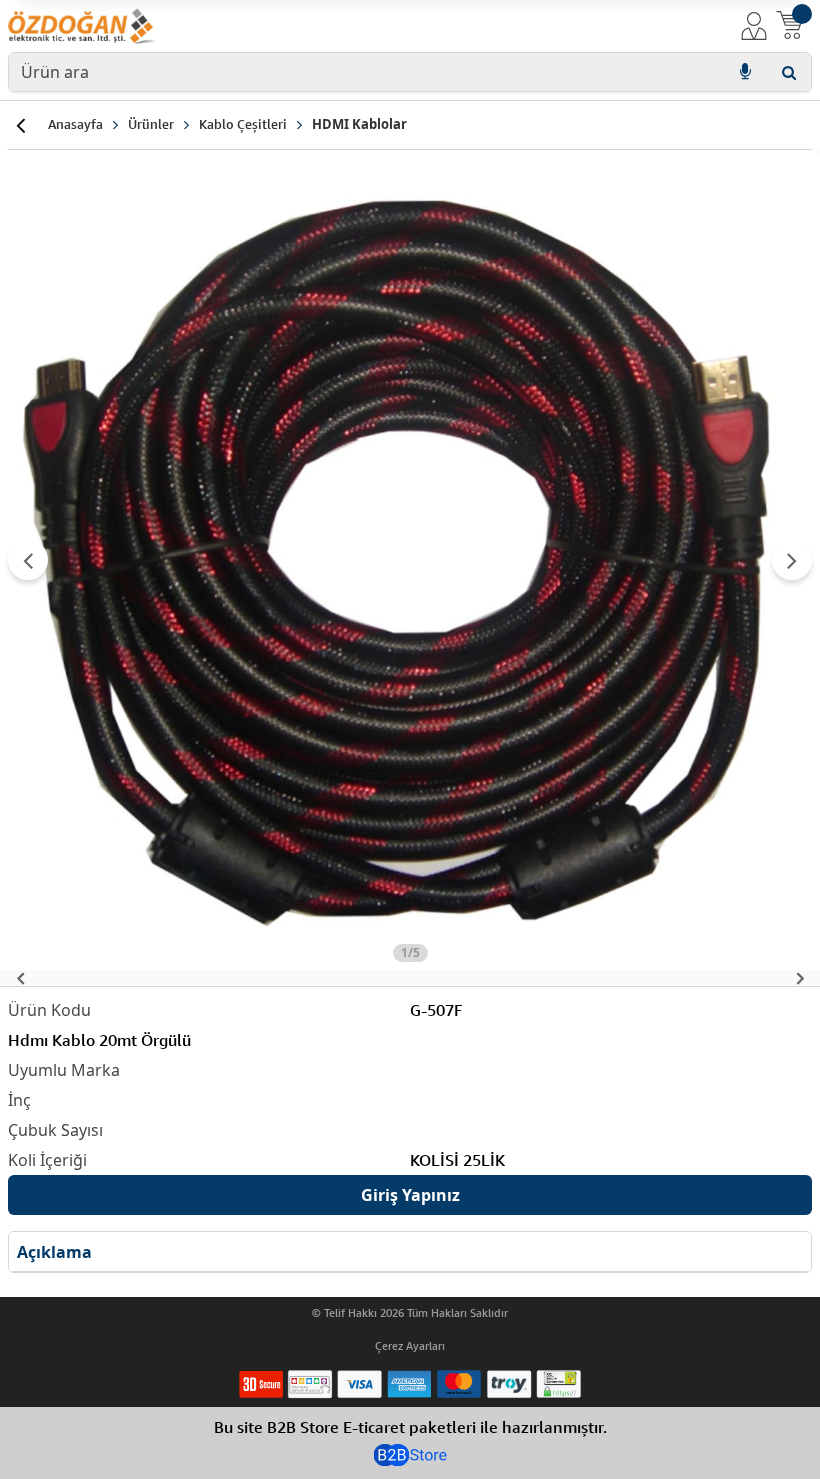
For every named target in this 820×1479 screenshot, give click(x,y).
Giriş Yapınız (410, 1195)
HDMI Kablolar (359, 124)
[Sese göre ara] (745, 72)
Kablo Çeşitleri (243, 124)
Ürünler (151, 124)
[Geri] (20, 125)
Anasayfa (75, 124)
